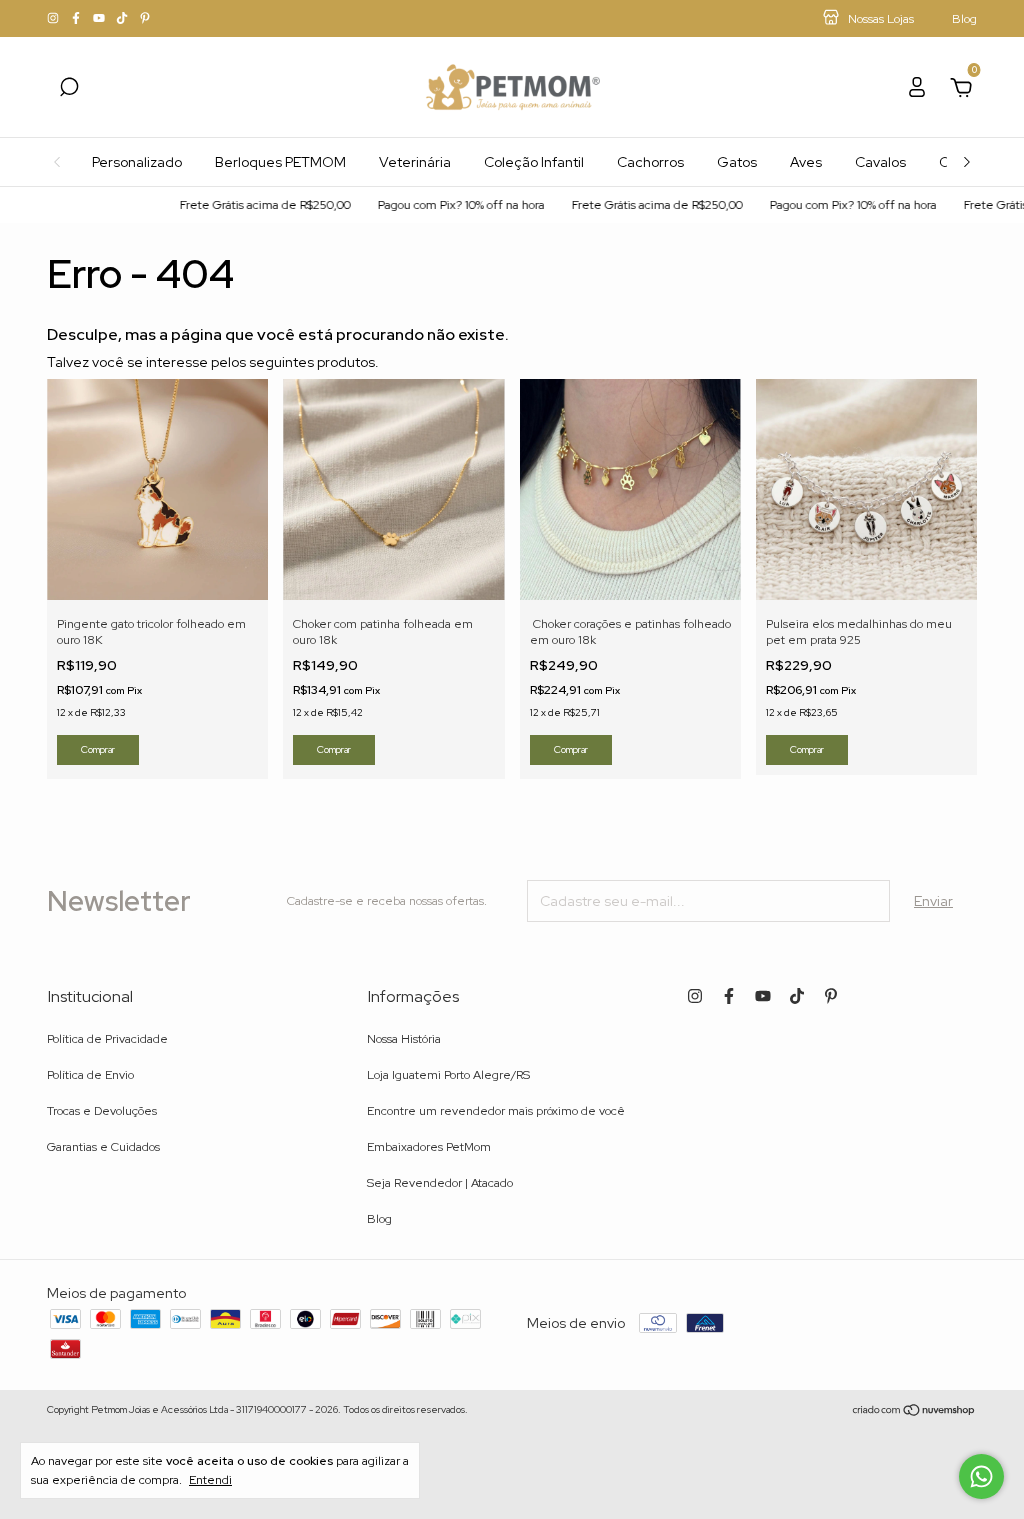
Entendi (210, 1480)
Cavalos (880, 162)
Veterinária (415, 162)
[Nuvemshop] (914, 1412)
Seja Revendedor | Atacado (440, 1183)
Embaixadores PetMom (429, 1147)
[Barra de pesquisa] (69, 90)
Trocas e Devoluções (102, 1111)
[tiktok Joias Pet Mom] (123, 19)
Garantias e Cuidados (103, 1147)
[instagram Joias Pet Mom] (54, 19)
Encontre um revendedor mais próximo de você (496, 1111)
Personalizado (137, 162)
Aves (806, 162)
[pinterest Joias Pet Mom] (145, 19)
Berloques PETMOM (280, 162)
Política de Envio (90, 1075)
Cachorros (650, 162)
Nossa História (404, 1039)
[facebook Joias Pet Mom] (77, 19)
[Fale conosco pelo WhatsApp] (981, 1476)
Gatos (737, 162)
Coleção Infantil (534, 162)
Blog (379, 1219)
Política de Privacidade (107, 1039)
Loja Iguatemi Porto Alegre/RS (448, 1075)
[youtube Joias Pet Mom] (100, 19)
